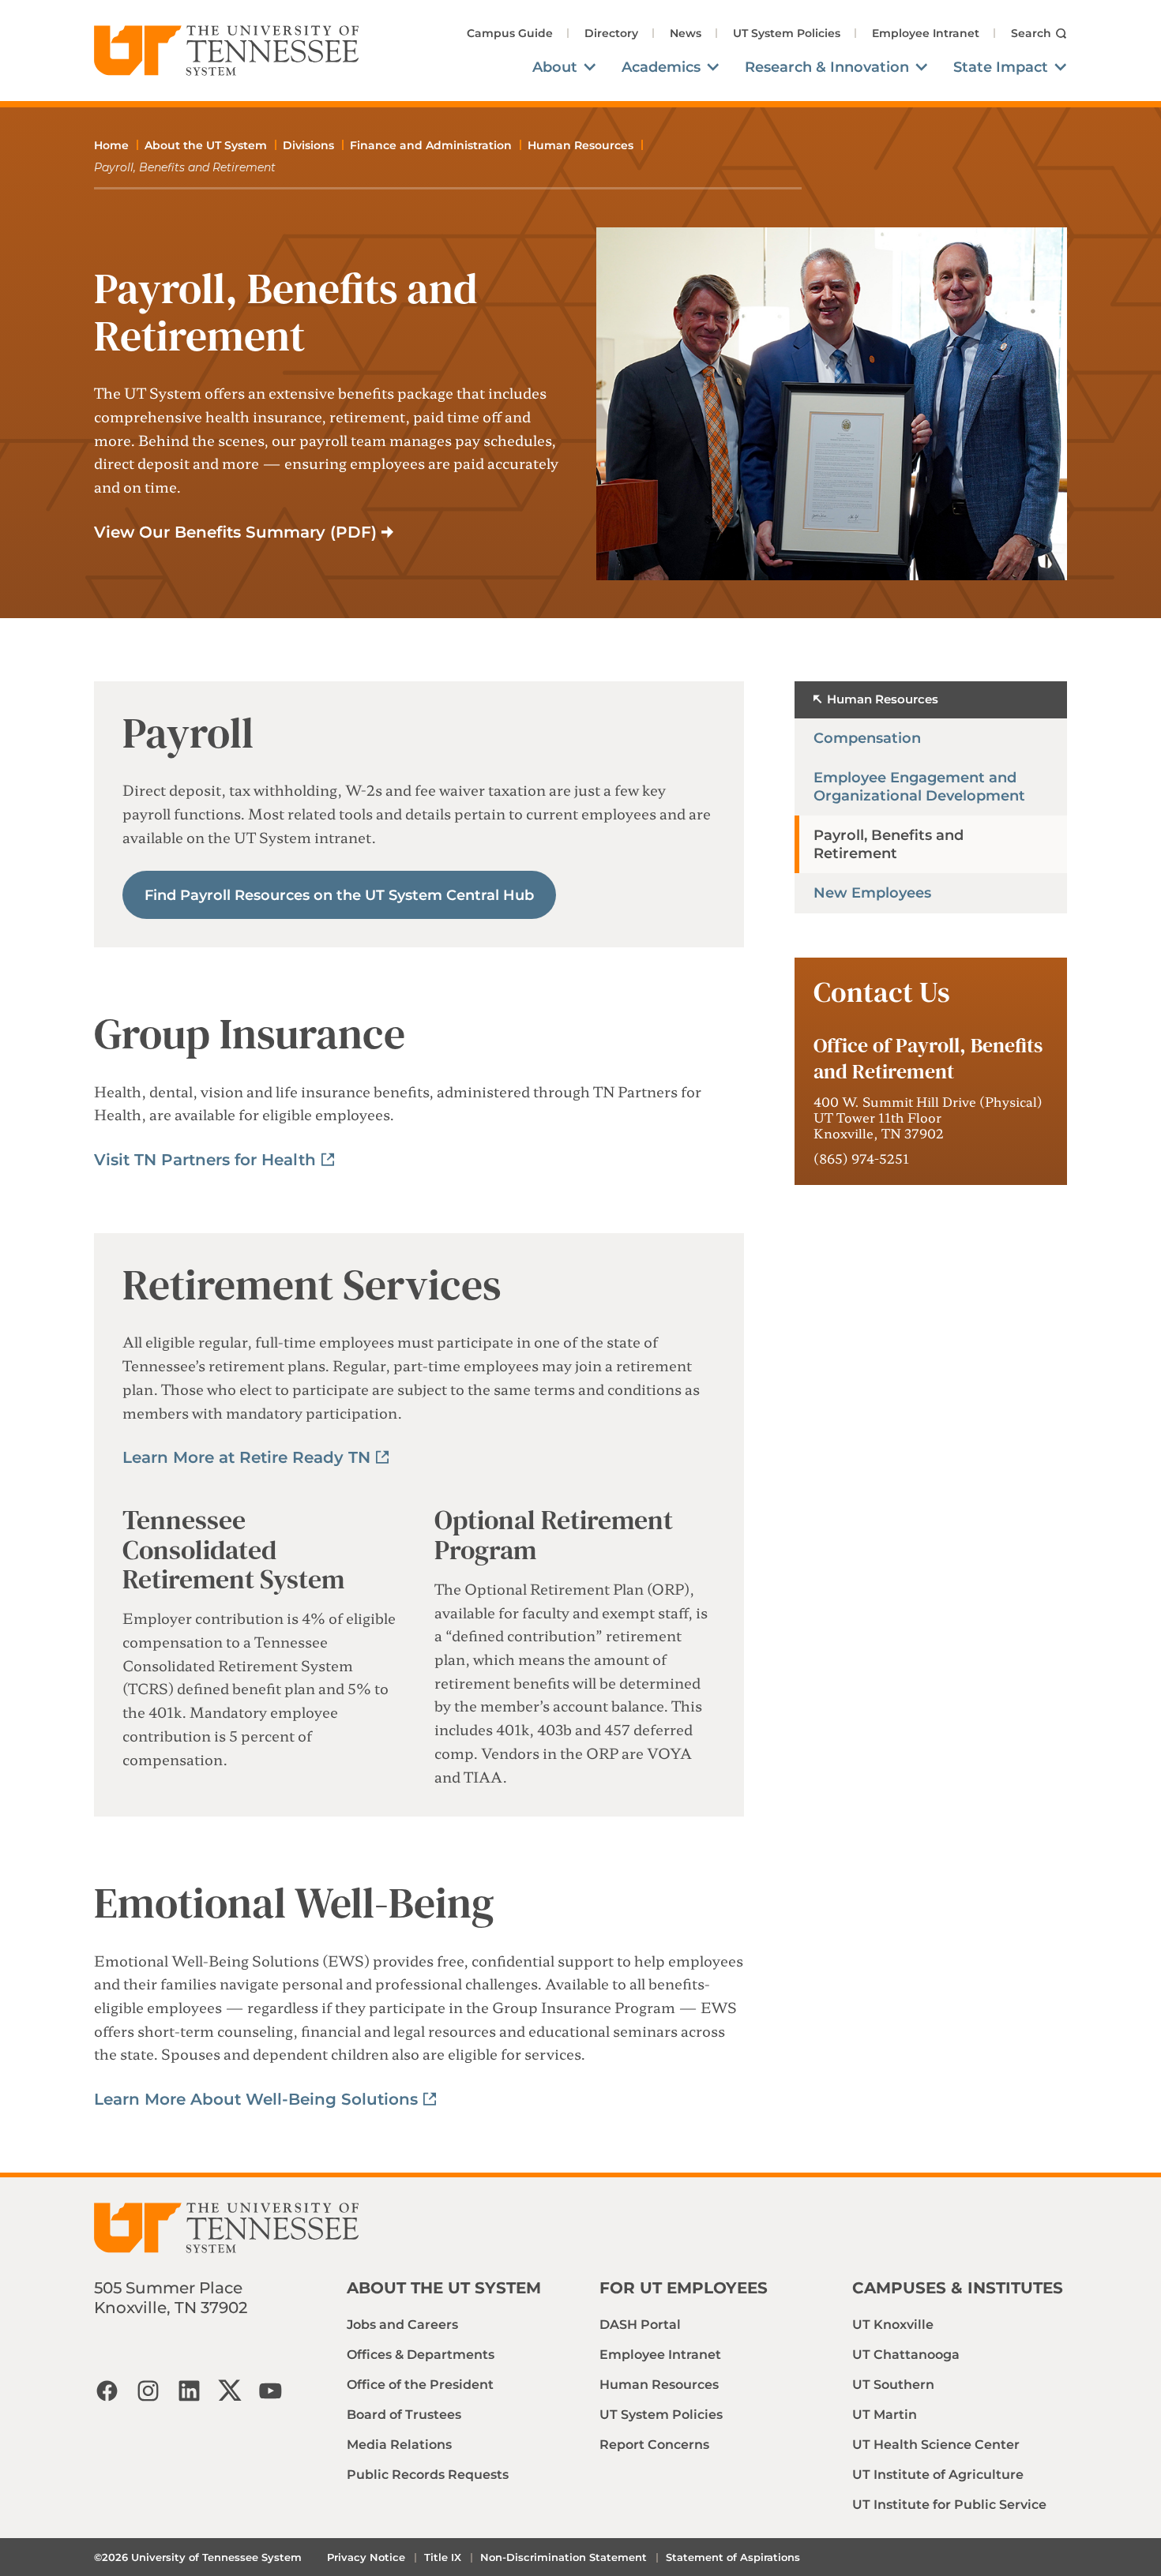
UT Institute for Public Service (949, 2505)
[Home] (227, 51)
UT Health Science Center (936, 2445)
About (555, 67)
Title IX (443, 2557)
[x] (230, 2390)
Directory (611, 33)
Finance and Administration (431, 145)
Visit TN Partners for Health (205, 1160)
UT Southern (893, 2385)
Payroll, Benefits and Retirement (889, 844)
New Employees (872, 893)
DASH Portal (640, 2325)
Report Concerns (654, 2445)
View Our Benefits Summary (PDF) (235, 532)
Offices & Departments (421, 2355)
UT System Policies (787, 33)
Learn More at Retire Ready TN (246, 1457)
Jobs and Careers (402, 2325)
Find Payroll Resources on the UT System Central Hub (339, 895)
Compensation (867, 738)
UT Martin (885, 2415)
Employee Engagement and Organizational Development (919, 787)
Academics (661, 67)
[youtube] (271, 2390)
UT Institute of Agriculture (938, 2475)
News (686, 33)
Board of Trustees (404, 2415)
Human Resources (580, 145)
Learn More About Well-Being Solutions (256, 2099)
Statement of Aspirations (733, 2557)
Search (1031, 33)
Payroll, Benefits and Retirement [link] (185, 167)
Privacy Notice (366, 2557)
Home (111, 145)
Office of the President (420, 2385)
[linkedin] (189, 2390)
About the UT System (206, 145)
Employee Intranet (926, 33)
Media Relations (399, 2445)
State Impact (1001, 67)
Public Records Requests (428, 2475)
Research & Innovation (827, 67)
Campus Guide (510, 33)
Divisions (308, 145)
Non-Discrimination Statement (564, 2557)
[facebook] (107, 2390)
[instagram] (148, 2390)
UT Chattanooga (906, 2355)
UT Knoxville (893, 2325)
